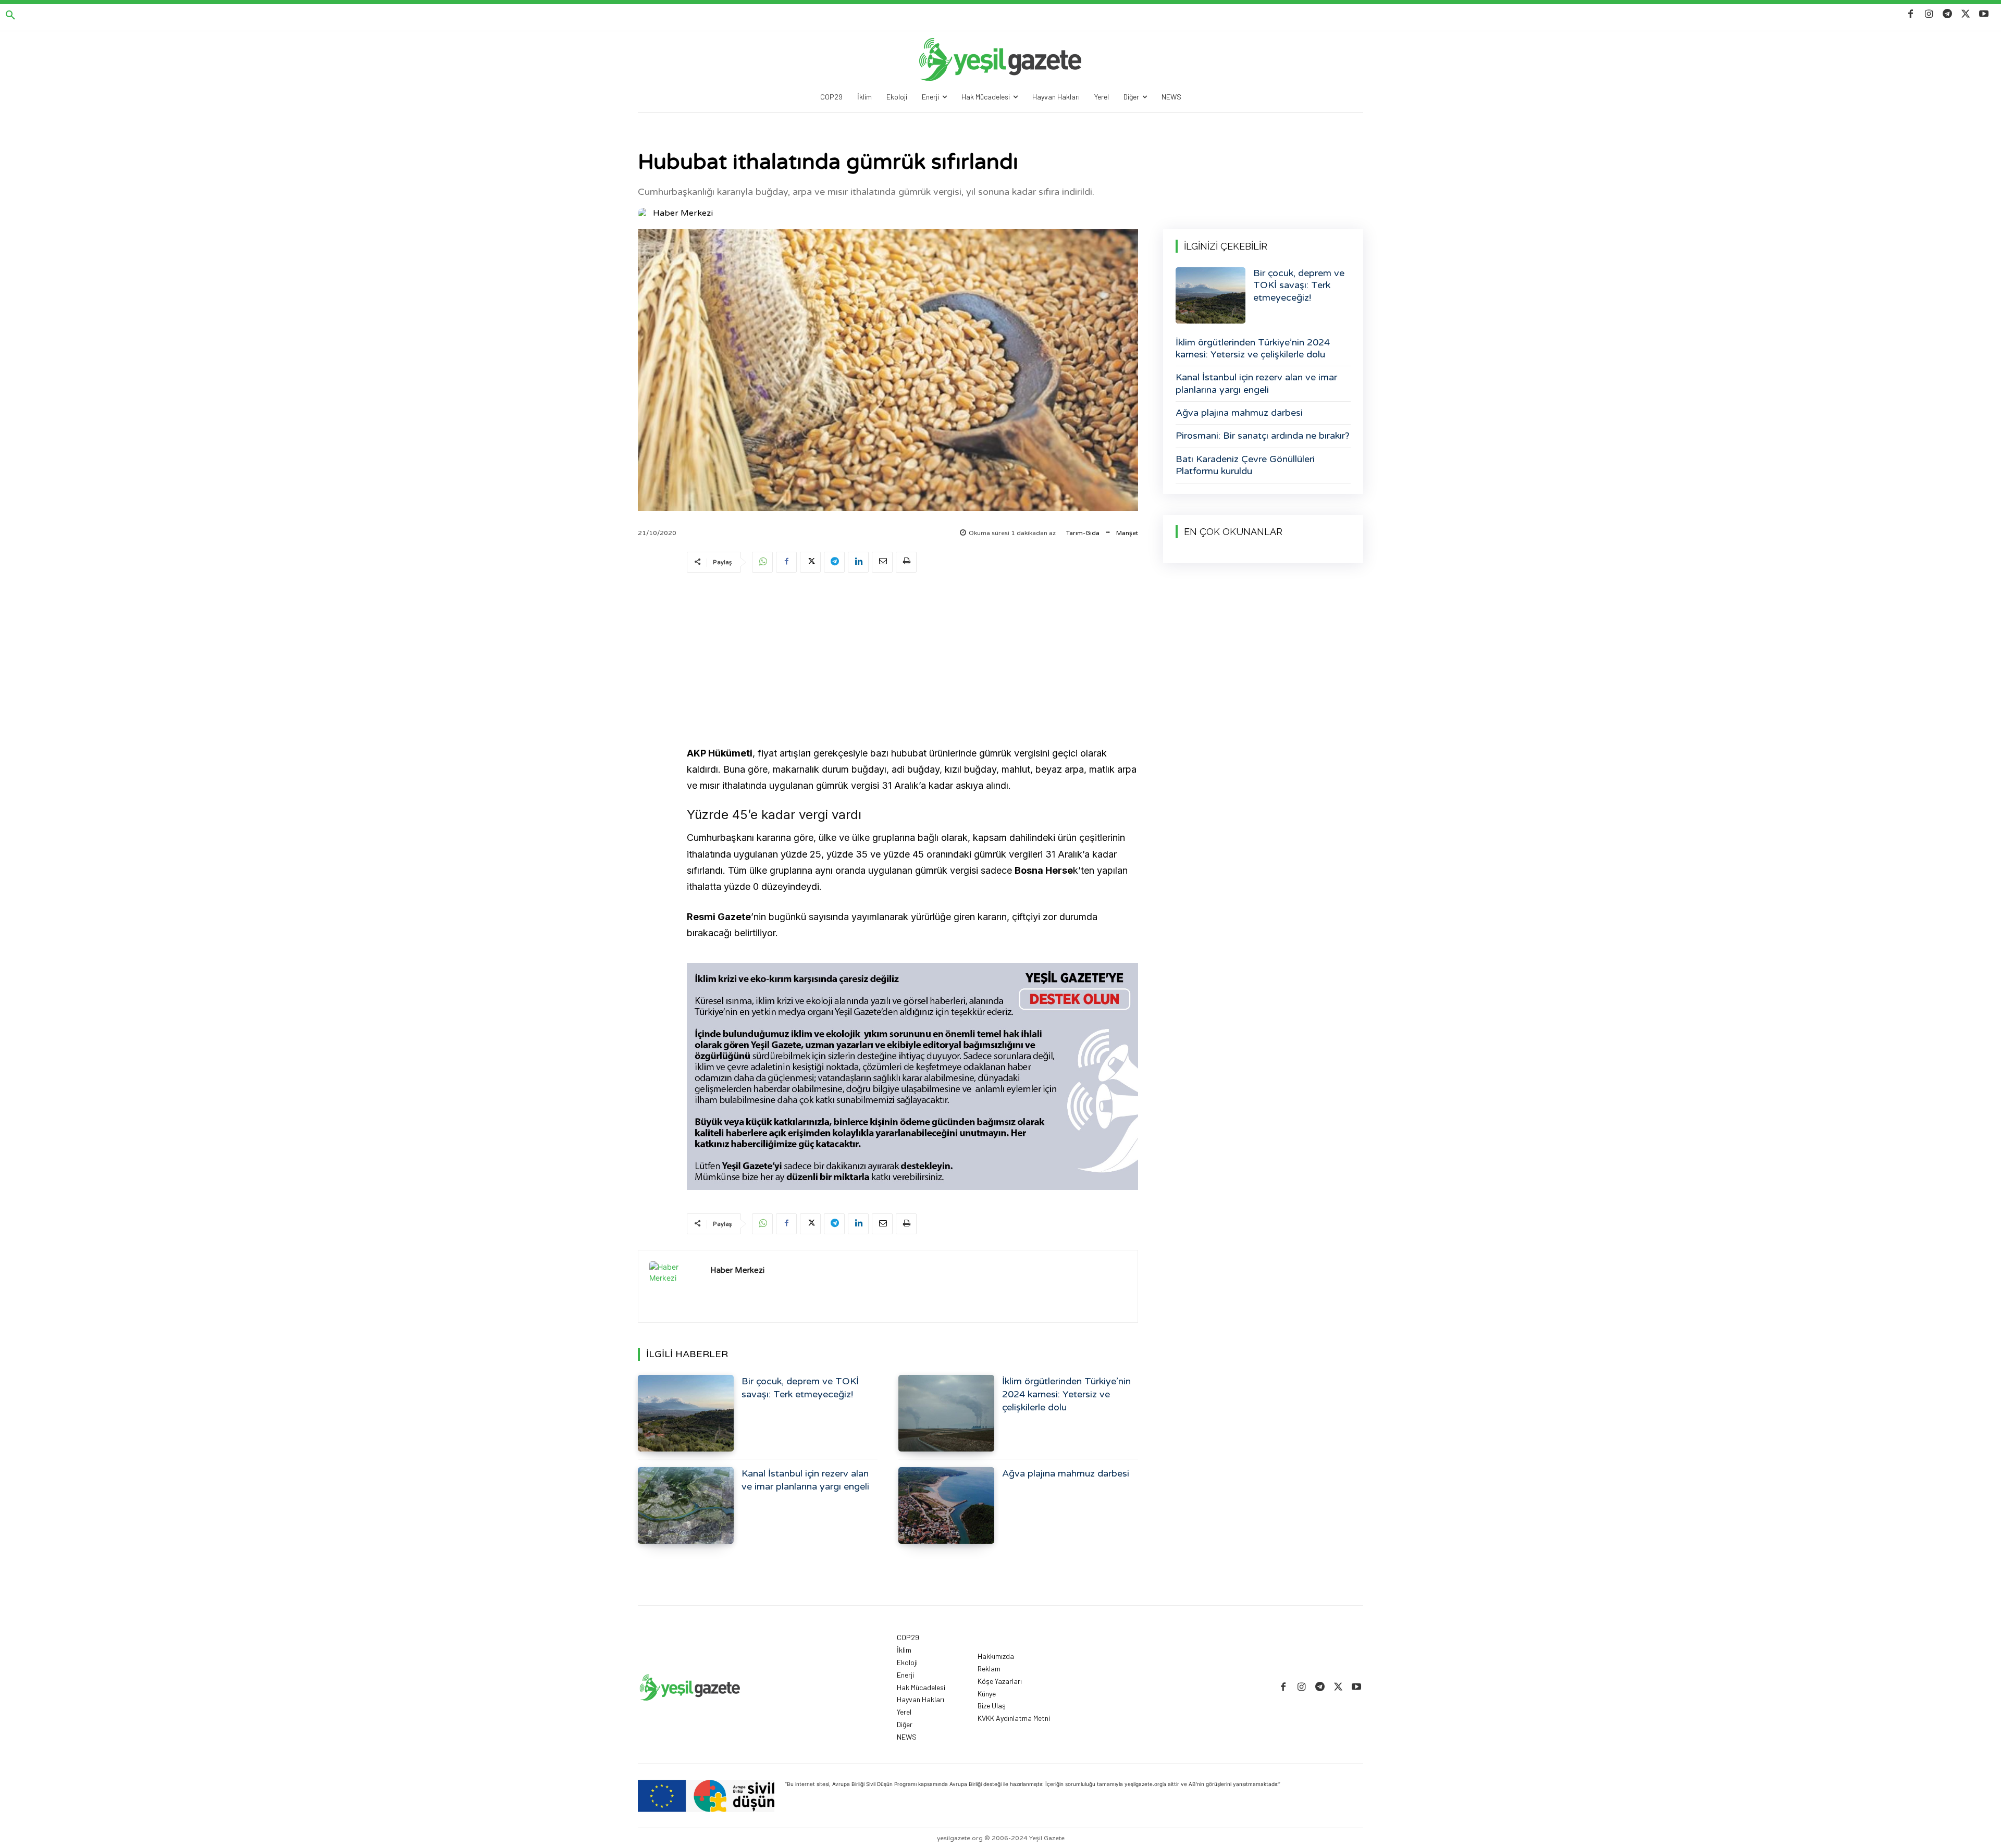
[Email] (882, 562)
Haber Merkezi (683, 213)
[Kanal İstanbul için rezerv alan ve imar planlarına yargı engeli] (686, 1505)
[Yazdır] (906, 562)
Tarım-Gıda (1083, 533)
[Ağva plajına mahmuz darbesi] (946, 1505)
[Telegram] (1947, 14)
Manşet (1127, 533)
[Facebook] (1911, 14)
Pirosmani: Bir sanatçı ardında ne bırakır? (1263, 436)
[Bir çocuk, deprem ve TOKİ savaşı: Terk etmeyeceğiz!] (686, 1413)
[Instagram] (1929, 14)
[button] (10, 16)
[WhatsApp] (762, 562)
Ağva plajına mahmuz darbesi (1066, 1473)
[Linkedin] (858, 562)
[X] (1966, 14)
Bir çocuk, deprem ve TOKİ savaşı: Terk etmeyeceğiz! (1299, 285)
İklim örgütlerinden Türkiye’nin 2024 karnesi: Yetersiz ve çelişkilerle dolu (1066, 1394)
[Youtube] (1984, 14)
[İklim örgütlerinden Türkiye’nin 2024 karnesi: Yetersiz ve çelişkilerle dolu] (946, 1413)
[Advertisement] (912, 661)
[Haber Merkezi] (645, 213)
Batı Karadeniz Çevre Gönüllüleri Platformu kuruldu (1245, 465)
